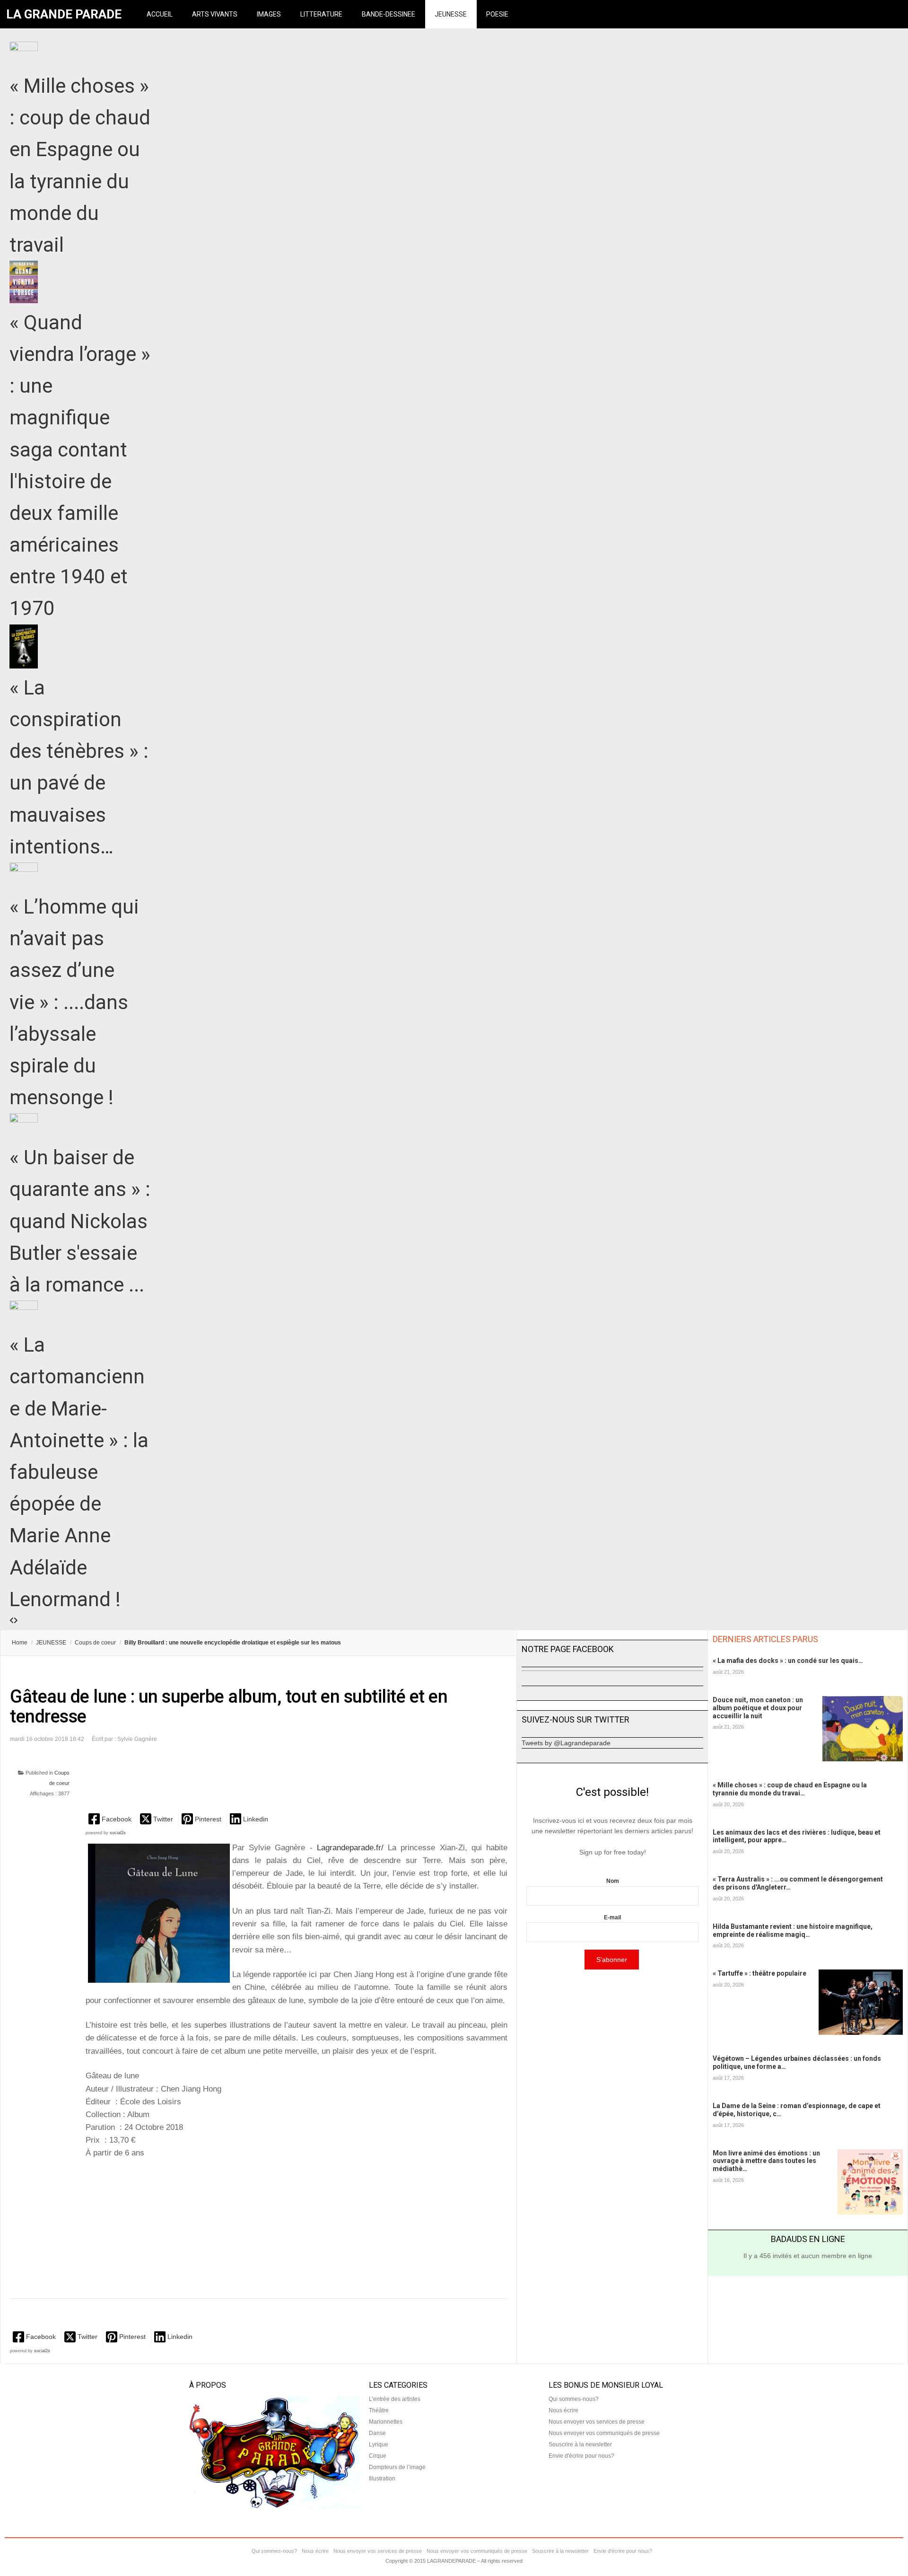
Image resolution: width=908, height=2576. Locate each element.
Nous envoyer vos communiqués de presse (604, 2433)
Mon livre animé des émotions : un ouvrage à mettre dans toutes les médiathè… (766, 2161)
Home (20, 1643)
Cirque (378, 2456)
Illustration (382, 2479)
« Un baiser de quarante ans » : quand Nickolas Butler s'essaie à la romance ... (80, 1221)
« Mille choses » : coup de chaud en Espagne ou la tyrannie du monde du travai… (790, 1789)
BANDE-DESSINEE (389, 14)
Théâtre (379, 2410)
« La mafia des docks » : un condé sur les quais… (788, 1661)
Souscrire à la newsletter (580, 2444)
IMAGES (269, 14)
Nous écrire (563, 2410)
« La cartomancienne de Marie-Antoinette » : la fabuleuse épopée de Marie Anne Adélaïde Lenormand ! (79, 1472)
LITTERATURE (321, 14)
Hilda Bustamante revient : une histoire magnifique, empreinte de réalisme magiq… (793, 1930)
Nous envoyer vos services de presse (597, 2422)
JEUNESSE (451, 14)
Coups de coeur (95, 1643)
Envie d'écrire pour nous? (581, 2456)
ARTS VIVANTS (215, 14)
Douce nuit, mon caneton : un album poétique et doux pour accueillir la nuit (758, 1708)
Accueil (160, 14)
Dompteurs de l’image (397, 2467)
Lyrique (379, 2444)
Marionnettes (386, 2422)
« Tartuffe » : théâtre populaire (760, 1973)
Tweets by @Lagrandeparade (566, 1743)
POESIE (497, 14)
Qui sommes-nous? (574, 2399)
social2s (118, 1833)
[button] (111, 1819)
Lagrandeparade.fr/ (352, 1848)
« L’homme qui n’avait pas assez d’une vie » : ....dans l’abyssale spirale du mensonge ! (74, 1002)
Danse (377, 2433)
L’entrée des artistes (395, 2399)
